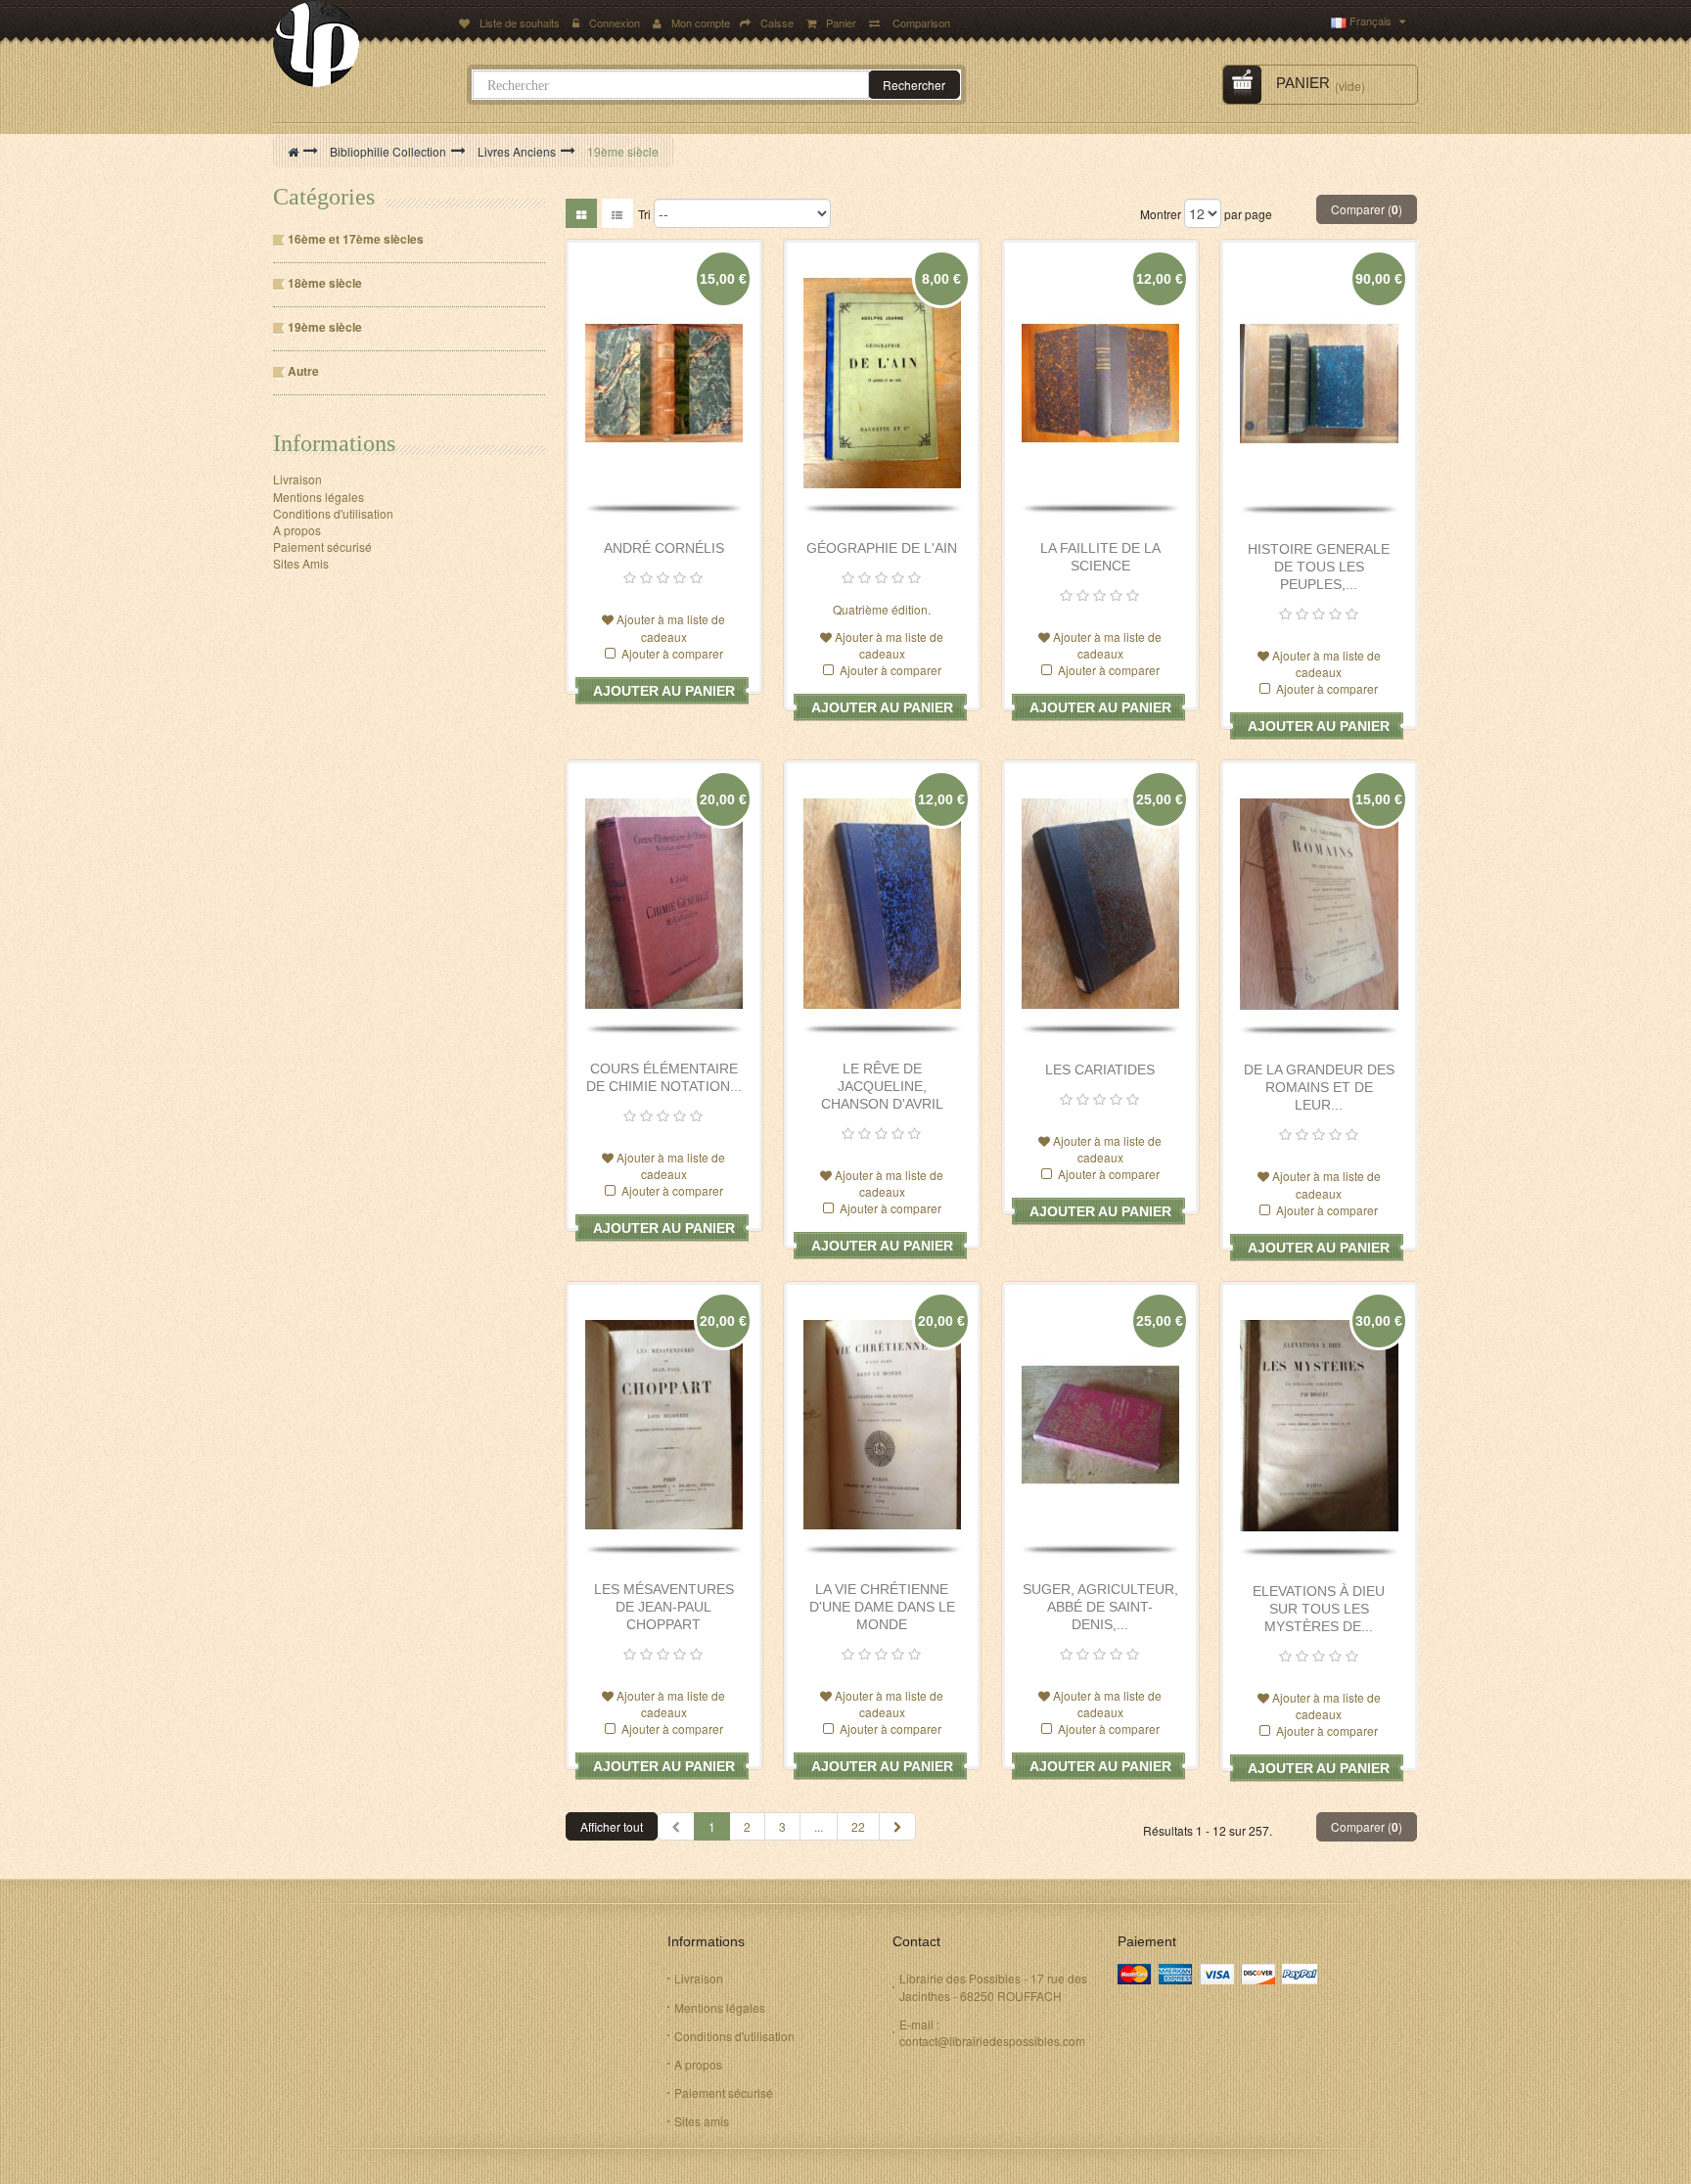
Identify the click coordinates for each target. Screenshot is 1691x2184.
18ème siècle (325, 283)
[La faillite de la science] (1100, 383)
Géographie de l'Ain (882, 548)
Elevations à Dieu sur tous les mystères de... (1319, 1609)
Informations (334, 443)
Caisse (777, 23)
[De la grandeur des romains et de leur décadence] (1319, 904)
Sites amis (702, 2121)
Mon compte (701, 23)
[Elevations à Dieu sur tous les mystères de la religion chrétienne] (1319, 1426)
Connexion (616, 23)
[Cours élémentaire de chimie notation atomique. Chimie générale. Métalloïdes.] (664, 904)
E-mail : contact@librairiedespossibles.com (992, 2032)
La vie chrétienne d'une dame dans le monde (882, 1607)
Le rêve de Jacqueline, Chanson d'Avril (882, 1086)
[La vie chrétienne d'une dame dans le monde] (882, 1425)
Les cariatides (1100, 1069)
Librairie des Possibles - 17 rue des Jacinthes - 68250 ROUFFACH (993, 1986)
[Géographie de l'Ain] (882, 383)
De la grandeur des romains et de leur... (1319, 1087)
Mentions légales (319, 497)
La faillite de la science (1100, 557)
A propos (297, 530)
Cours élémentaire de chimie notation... (664, 1077)
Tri (644, 214)
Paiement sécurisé (322, 546)
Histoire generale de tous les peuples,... (1319, 567)
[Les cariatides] (1100, 904)
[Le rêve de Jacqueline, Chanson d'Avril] (882, 904)
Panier (843, 23)
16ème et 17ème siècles (356, 239)
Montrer (1161, 214)
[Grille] (581, 213)
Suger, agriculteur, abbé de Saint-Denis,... (1100, 1607)
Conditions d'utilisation (333, 513)
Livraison (297, 479)
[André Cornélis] (664, 383)
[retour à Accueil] (293, 151)
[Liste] (617, 213)
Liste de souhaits (520, 23)
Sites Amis (301, 563)
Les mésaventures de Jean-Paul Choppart (664, 1607)
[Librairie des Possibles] (360, 44)
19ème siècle (325, 327)
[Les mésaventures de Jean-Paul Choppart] (664, 1425)
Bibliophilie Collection (388, 151)
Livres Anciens (517, 151)
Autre (303, 371)
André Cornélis (664, 548)
